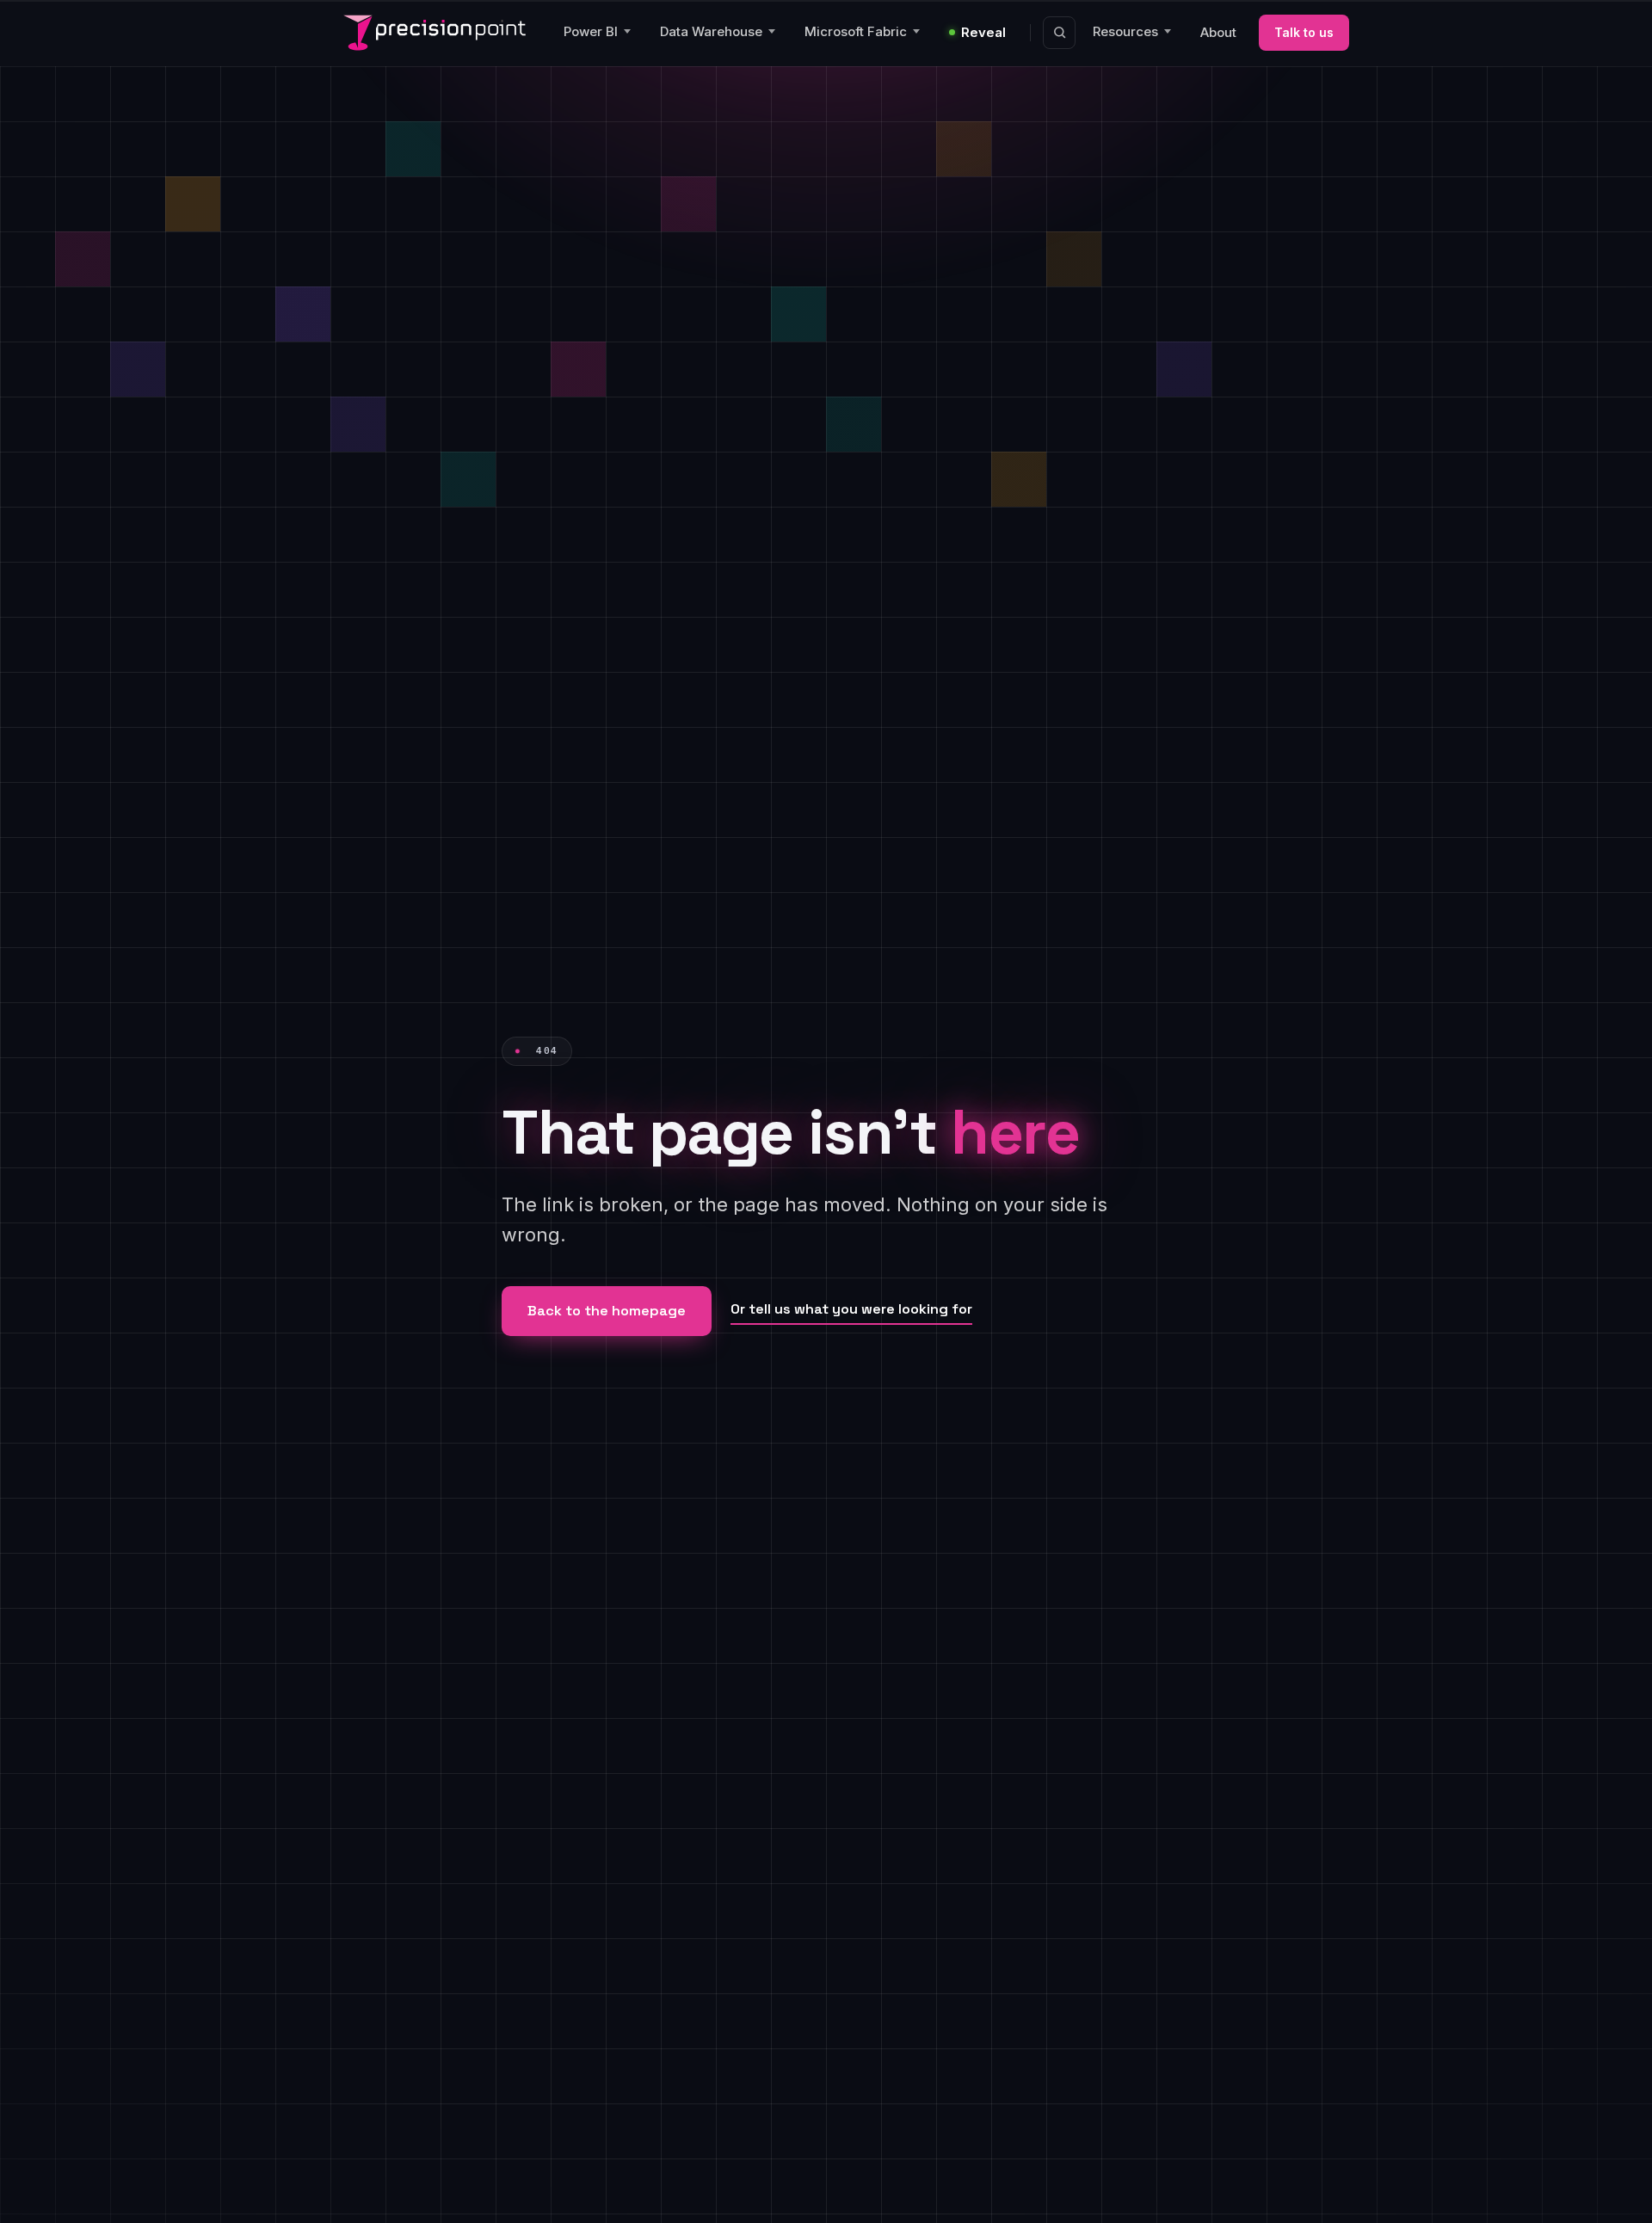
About (1218, 32)
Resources (1125, 31)
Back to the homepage (607, 1311)
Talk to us (1304, 32)
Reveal (983, 32)
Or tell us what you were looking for (851, 1309)
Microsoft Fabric (856, 31)
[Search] (1059, 33)
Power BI (591, 31)
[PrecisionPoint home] (435, 33)
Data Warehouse (711, 31)
